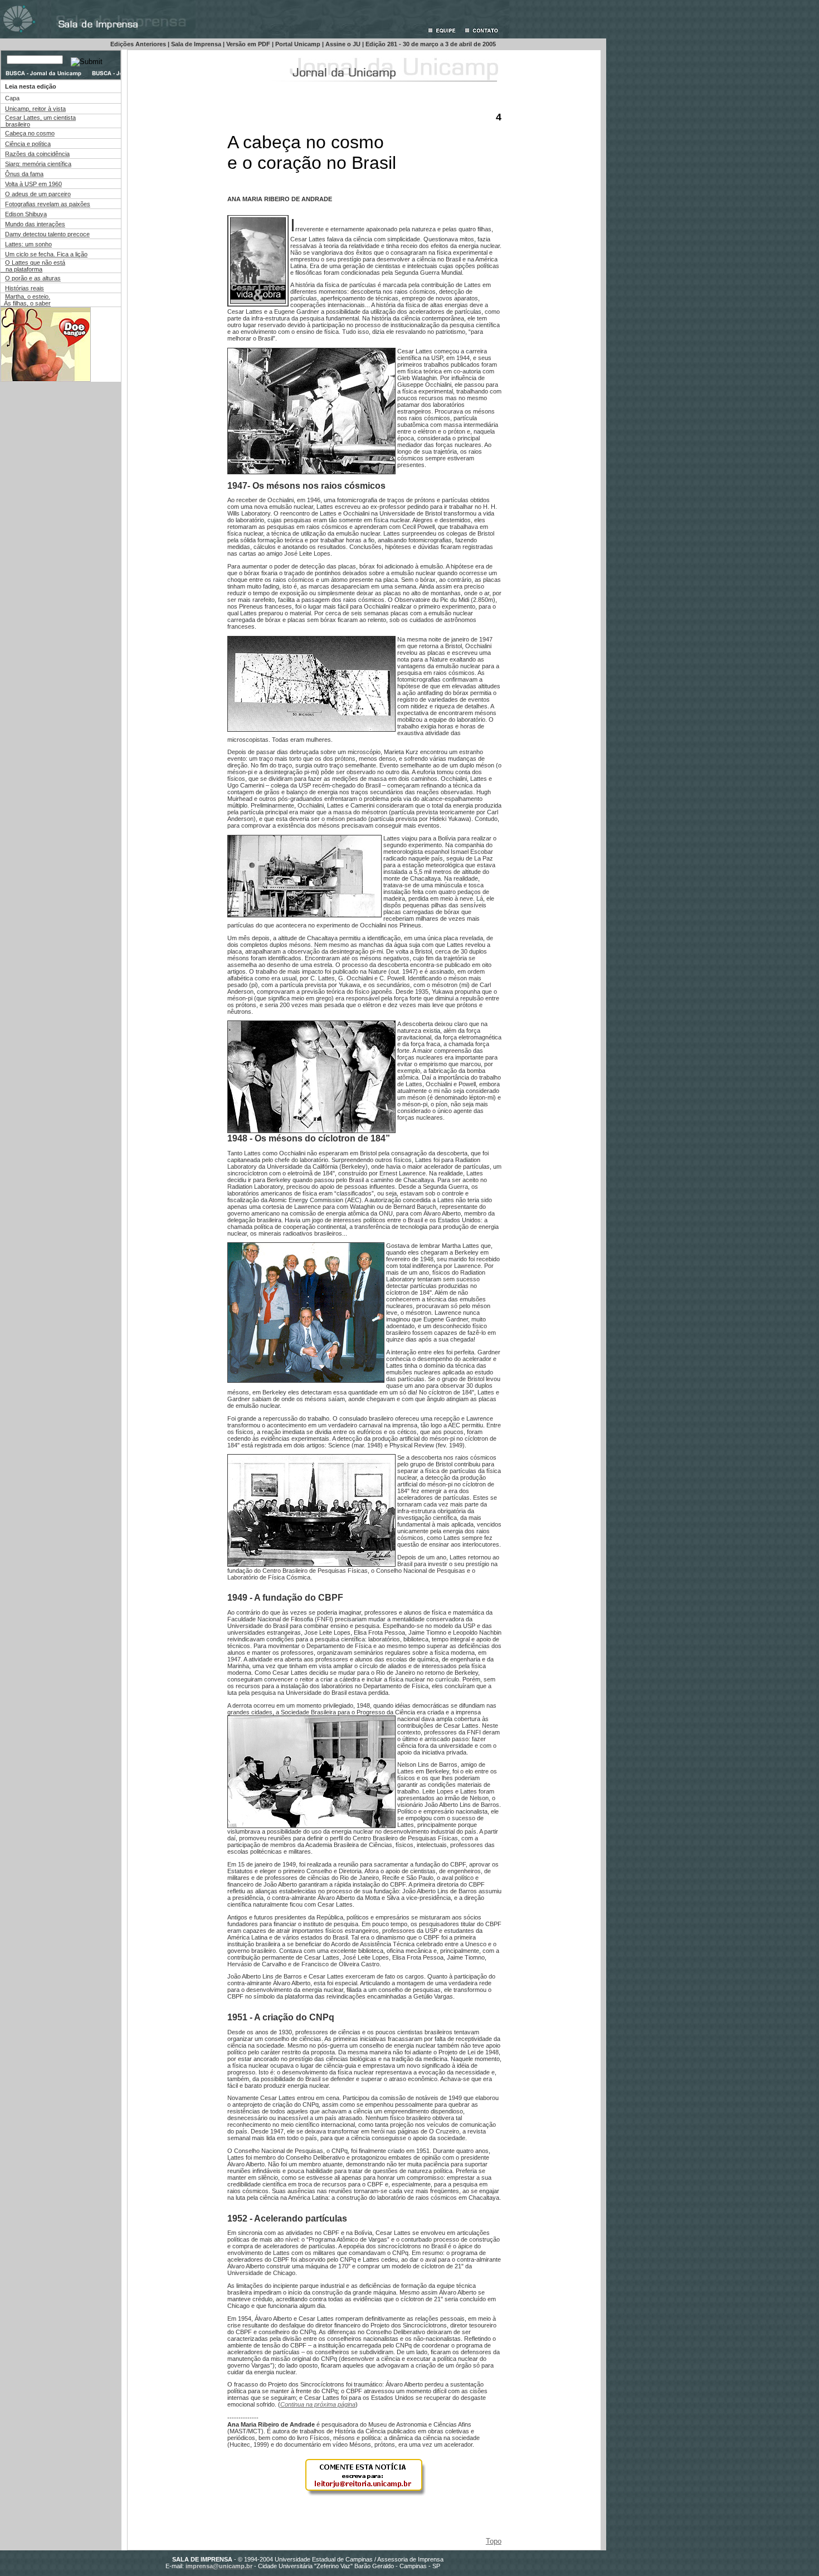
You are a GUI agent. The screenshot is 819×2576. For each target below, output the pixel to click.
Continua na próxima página (318, 2404)
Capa (12, 98)
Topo (494, 2541)
